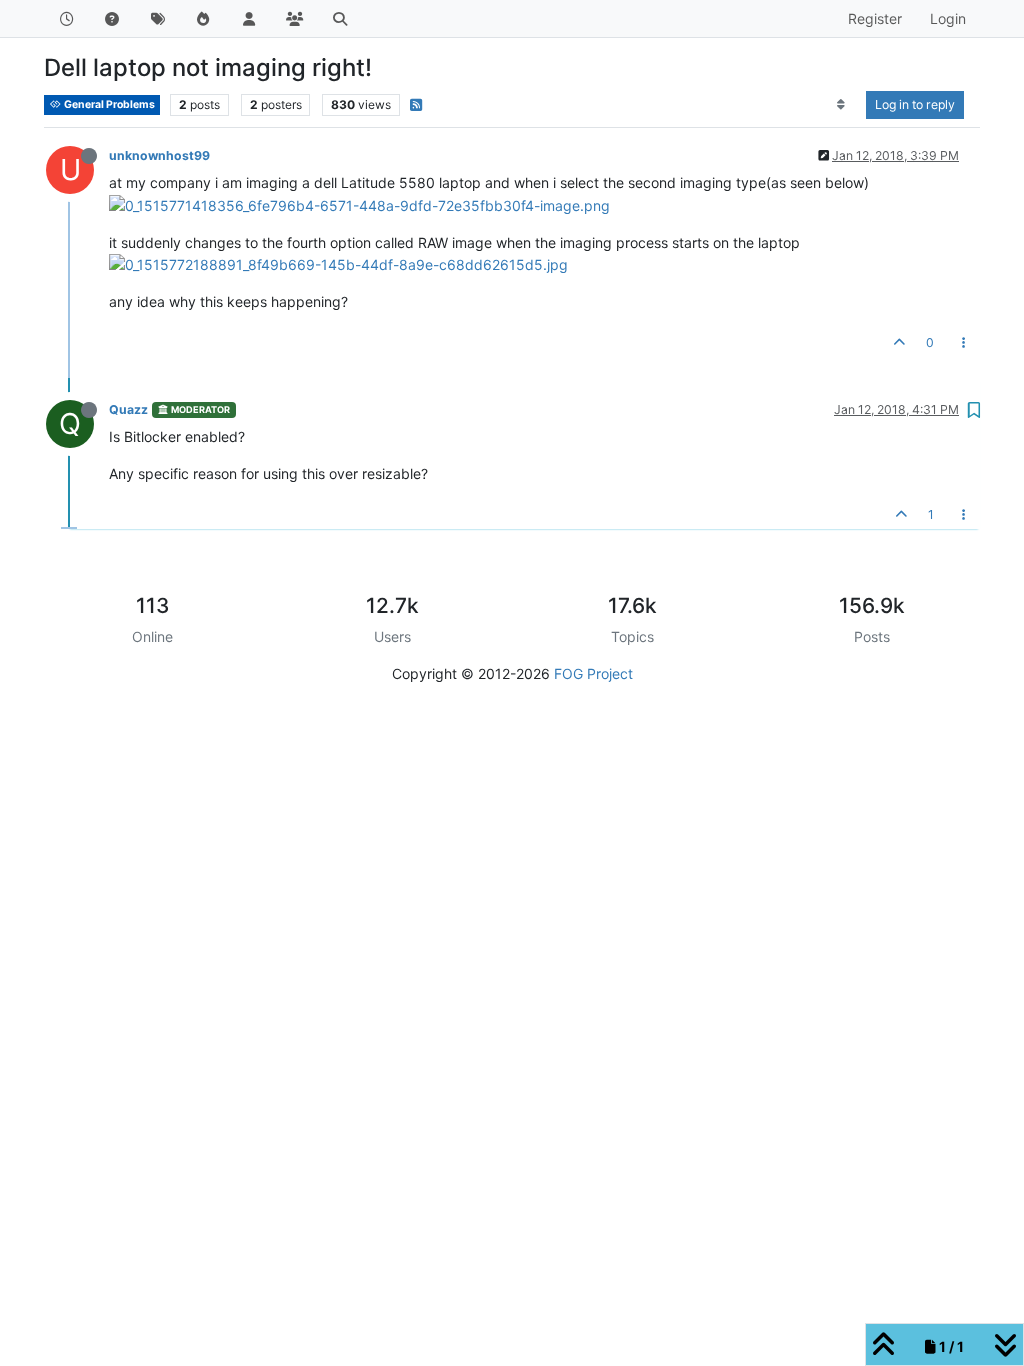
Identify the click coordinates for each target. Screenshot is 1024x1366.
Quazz (128, 409)
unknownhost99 (159, 155)
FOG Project (593, 673)
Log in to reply (915, 104)
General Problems (108, 104)
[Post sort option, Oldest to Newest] (841, 105)
